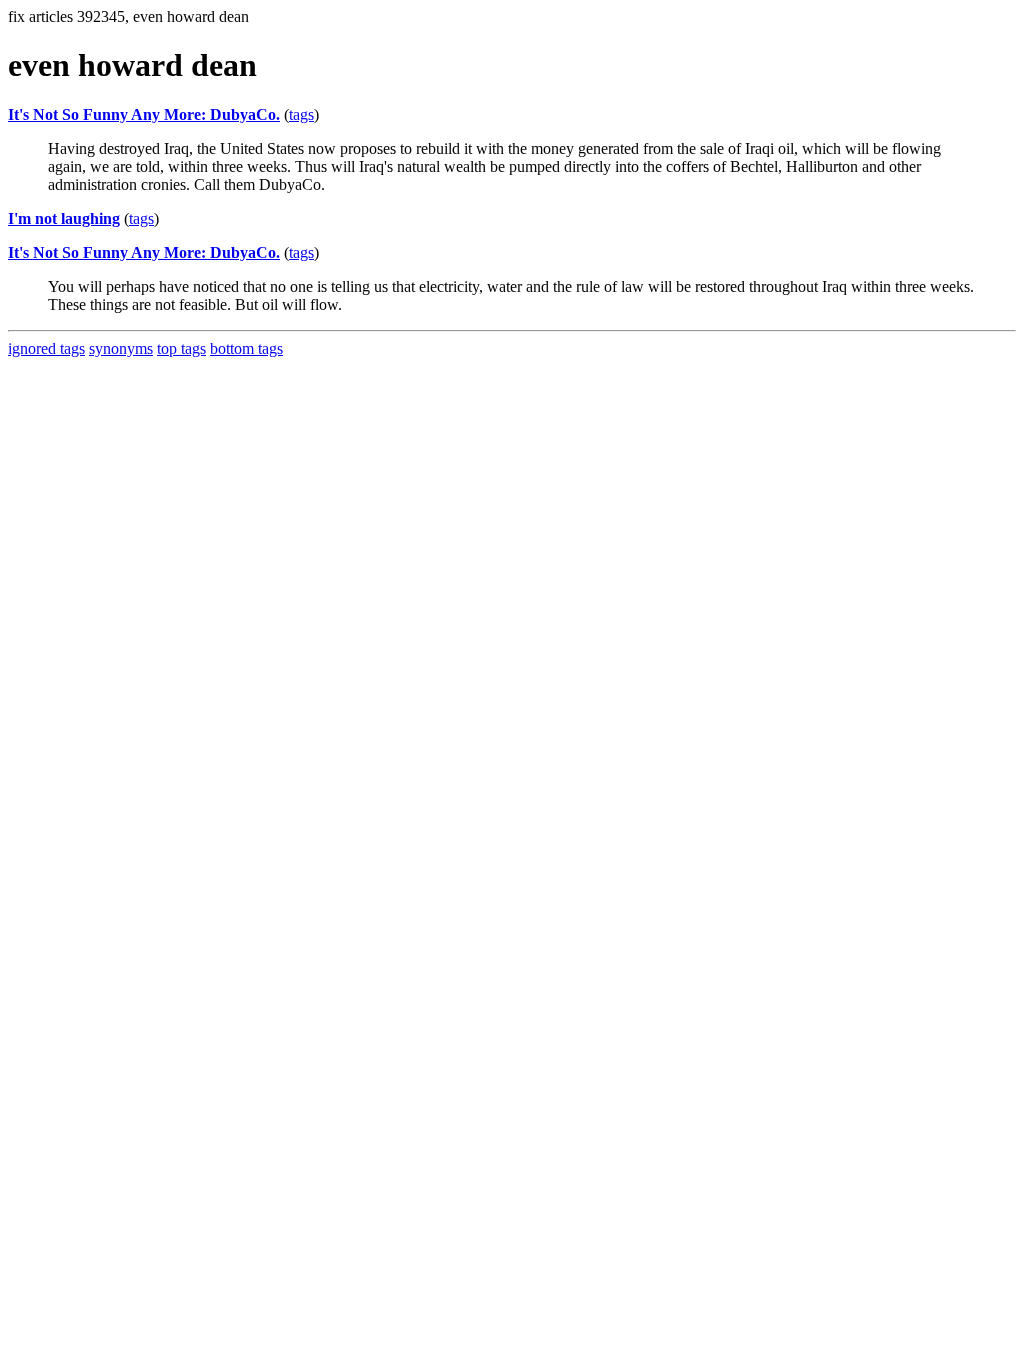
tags (301, 114)
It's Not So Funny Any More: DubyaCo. (144, 114)
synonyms (121, 348)
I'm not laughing (64, 218)
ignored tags (46, 348)
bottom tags (246, 348)
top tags (181, 348)
